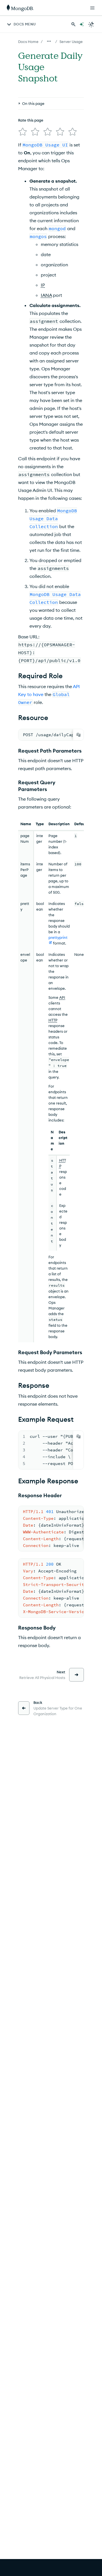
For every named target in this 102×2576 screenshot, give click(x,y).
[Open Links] (92, 8)
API (62, 997)
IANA (46, 295)
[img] (23, 132)
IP (43, 285)
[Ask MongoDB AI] (82, 24)
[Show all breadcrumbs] (49, 41)
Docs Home (28, 42)
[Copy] (78, 735)
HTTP (53, 1020)
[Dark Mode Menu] (91, 24)
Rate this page (31, 120)
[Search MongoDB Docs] (73, 24)
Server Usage (71, 42)
